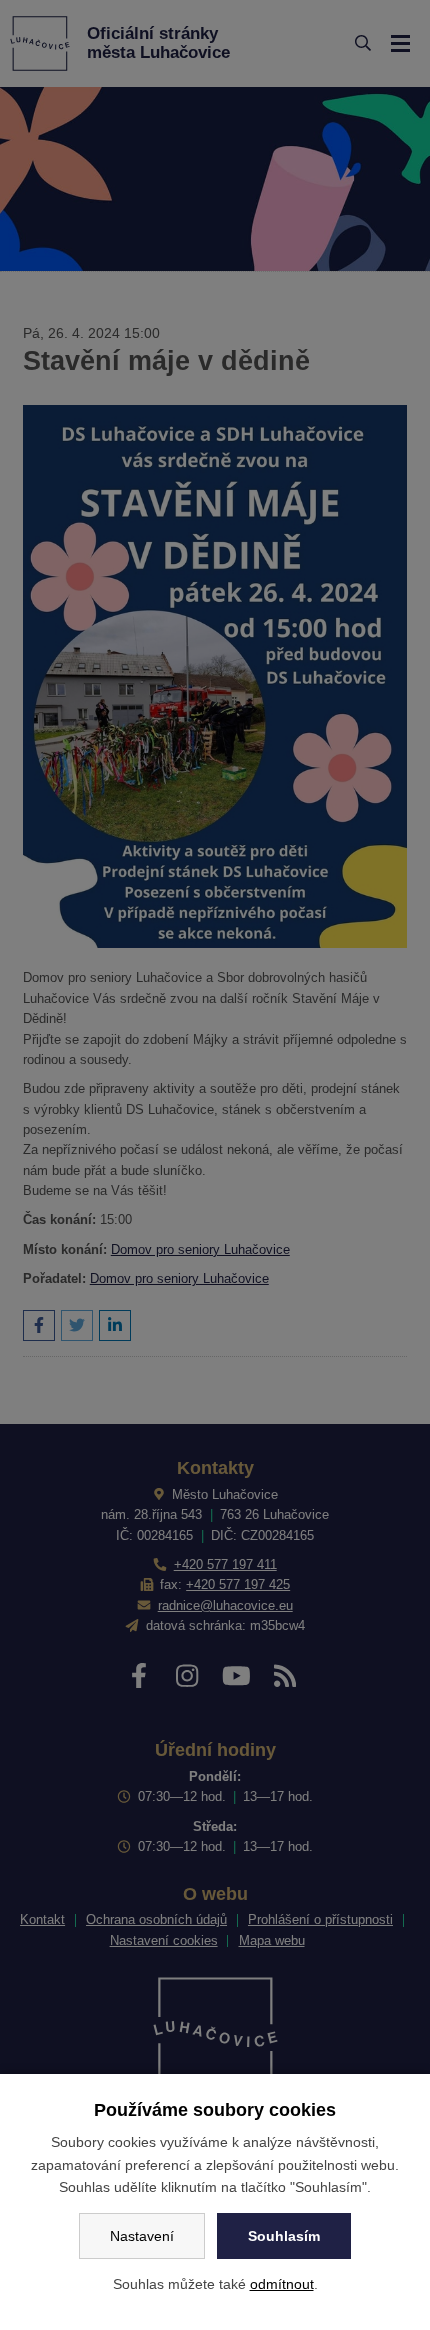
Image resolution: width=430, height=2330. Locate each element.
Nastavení (142, 2236)
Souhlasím (284, 2236)
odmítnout (282, 2284)
